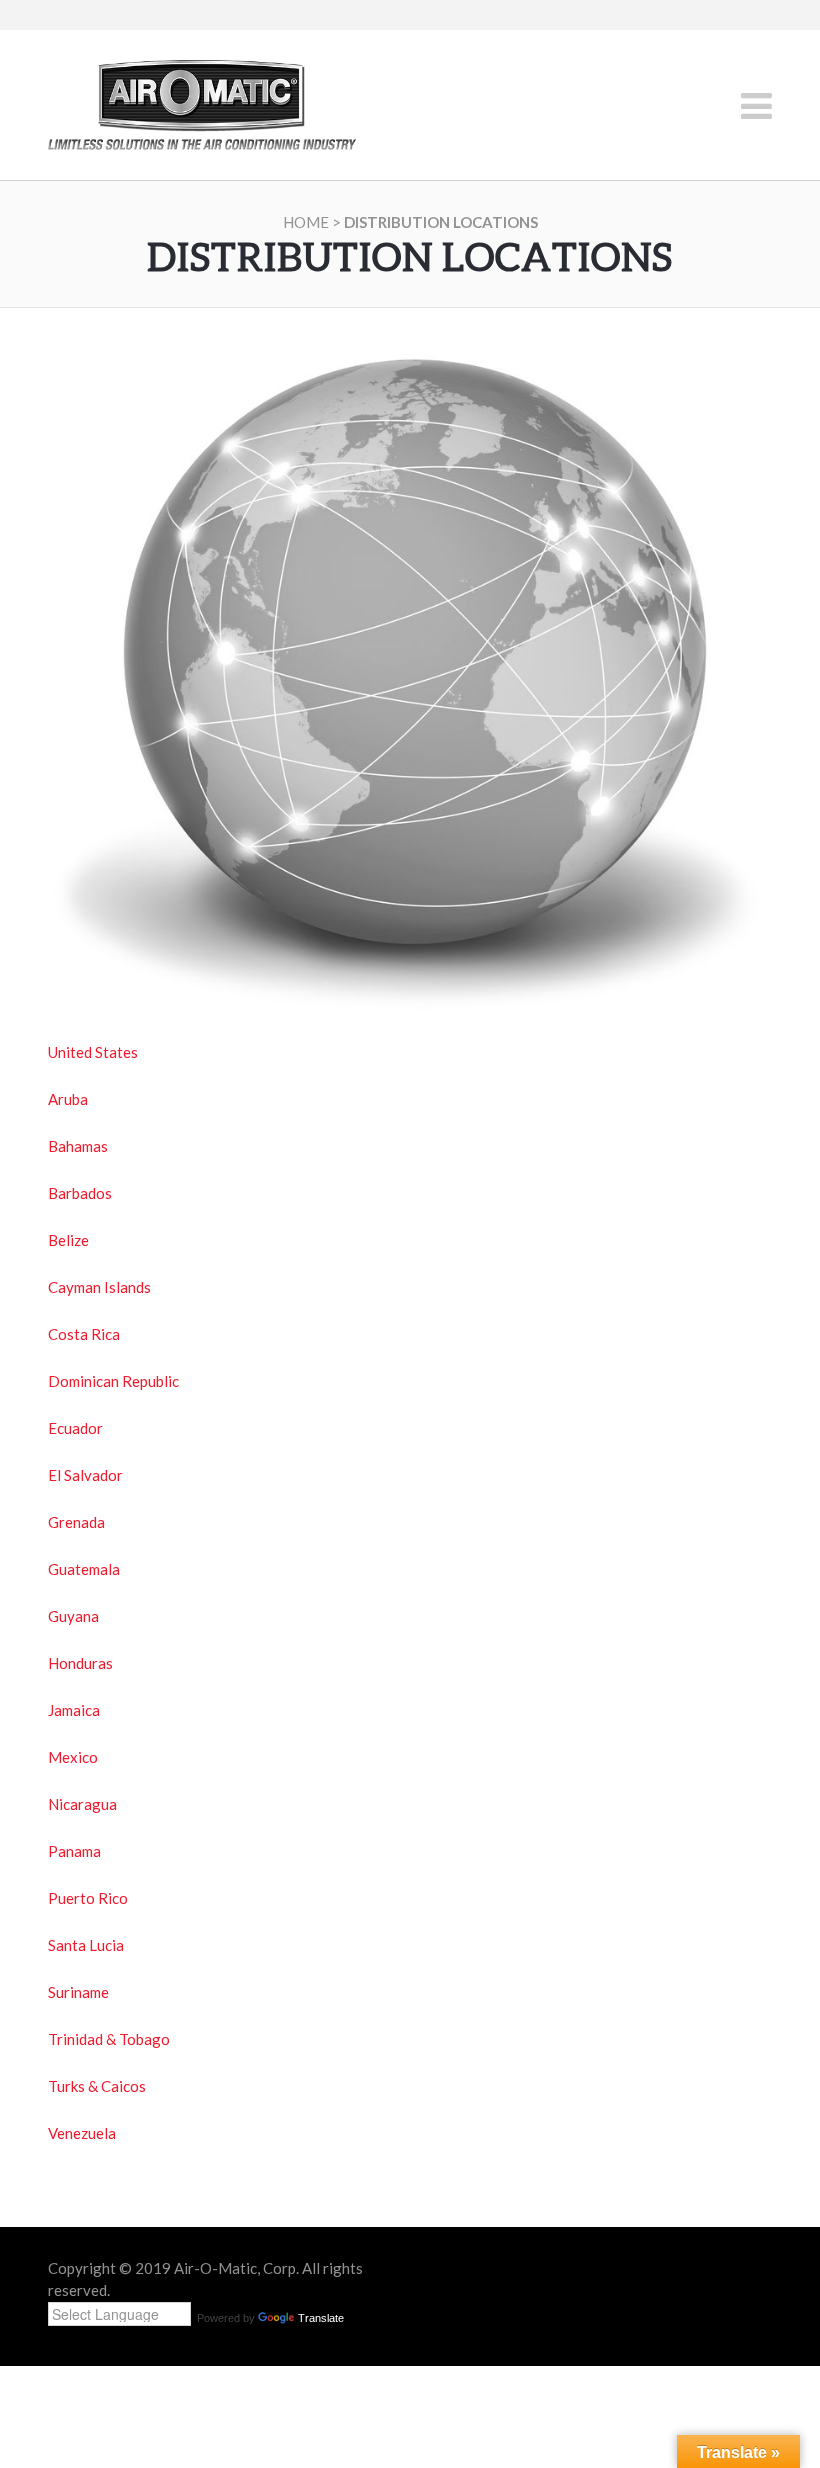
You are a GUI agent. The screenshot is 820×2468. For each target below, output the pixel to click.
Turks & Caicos (97, 2086)
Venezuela (82, 2133)
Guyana (73, 1616)
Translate (321, 2318)
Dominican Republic (113, 1381)
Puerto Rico (88, 1898)
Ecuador (75, 1428)
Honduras (80, 1663)
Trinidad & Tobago (109, 2039)
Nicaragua (82, 1804)
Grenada (76, 1522)
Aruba (68, 1099)
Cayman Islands (99, 1287)
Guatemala (84, 1569)
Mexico (73, 1757)
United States (93, 1052)
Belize (68, 1240)
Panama (74, 1851)
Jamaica (74, 1710)
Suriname (78, 1992)
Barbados (80, 1193)
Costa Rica (84, 1334)
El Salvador (85, 1475)
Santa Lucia (86, 1945)
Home (306, 222)
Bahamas (78, 1146)
